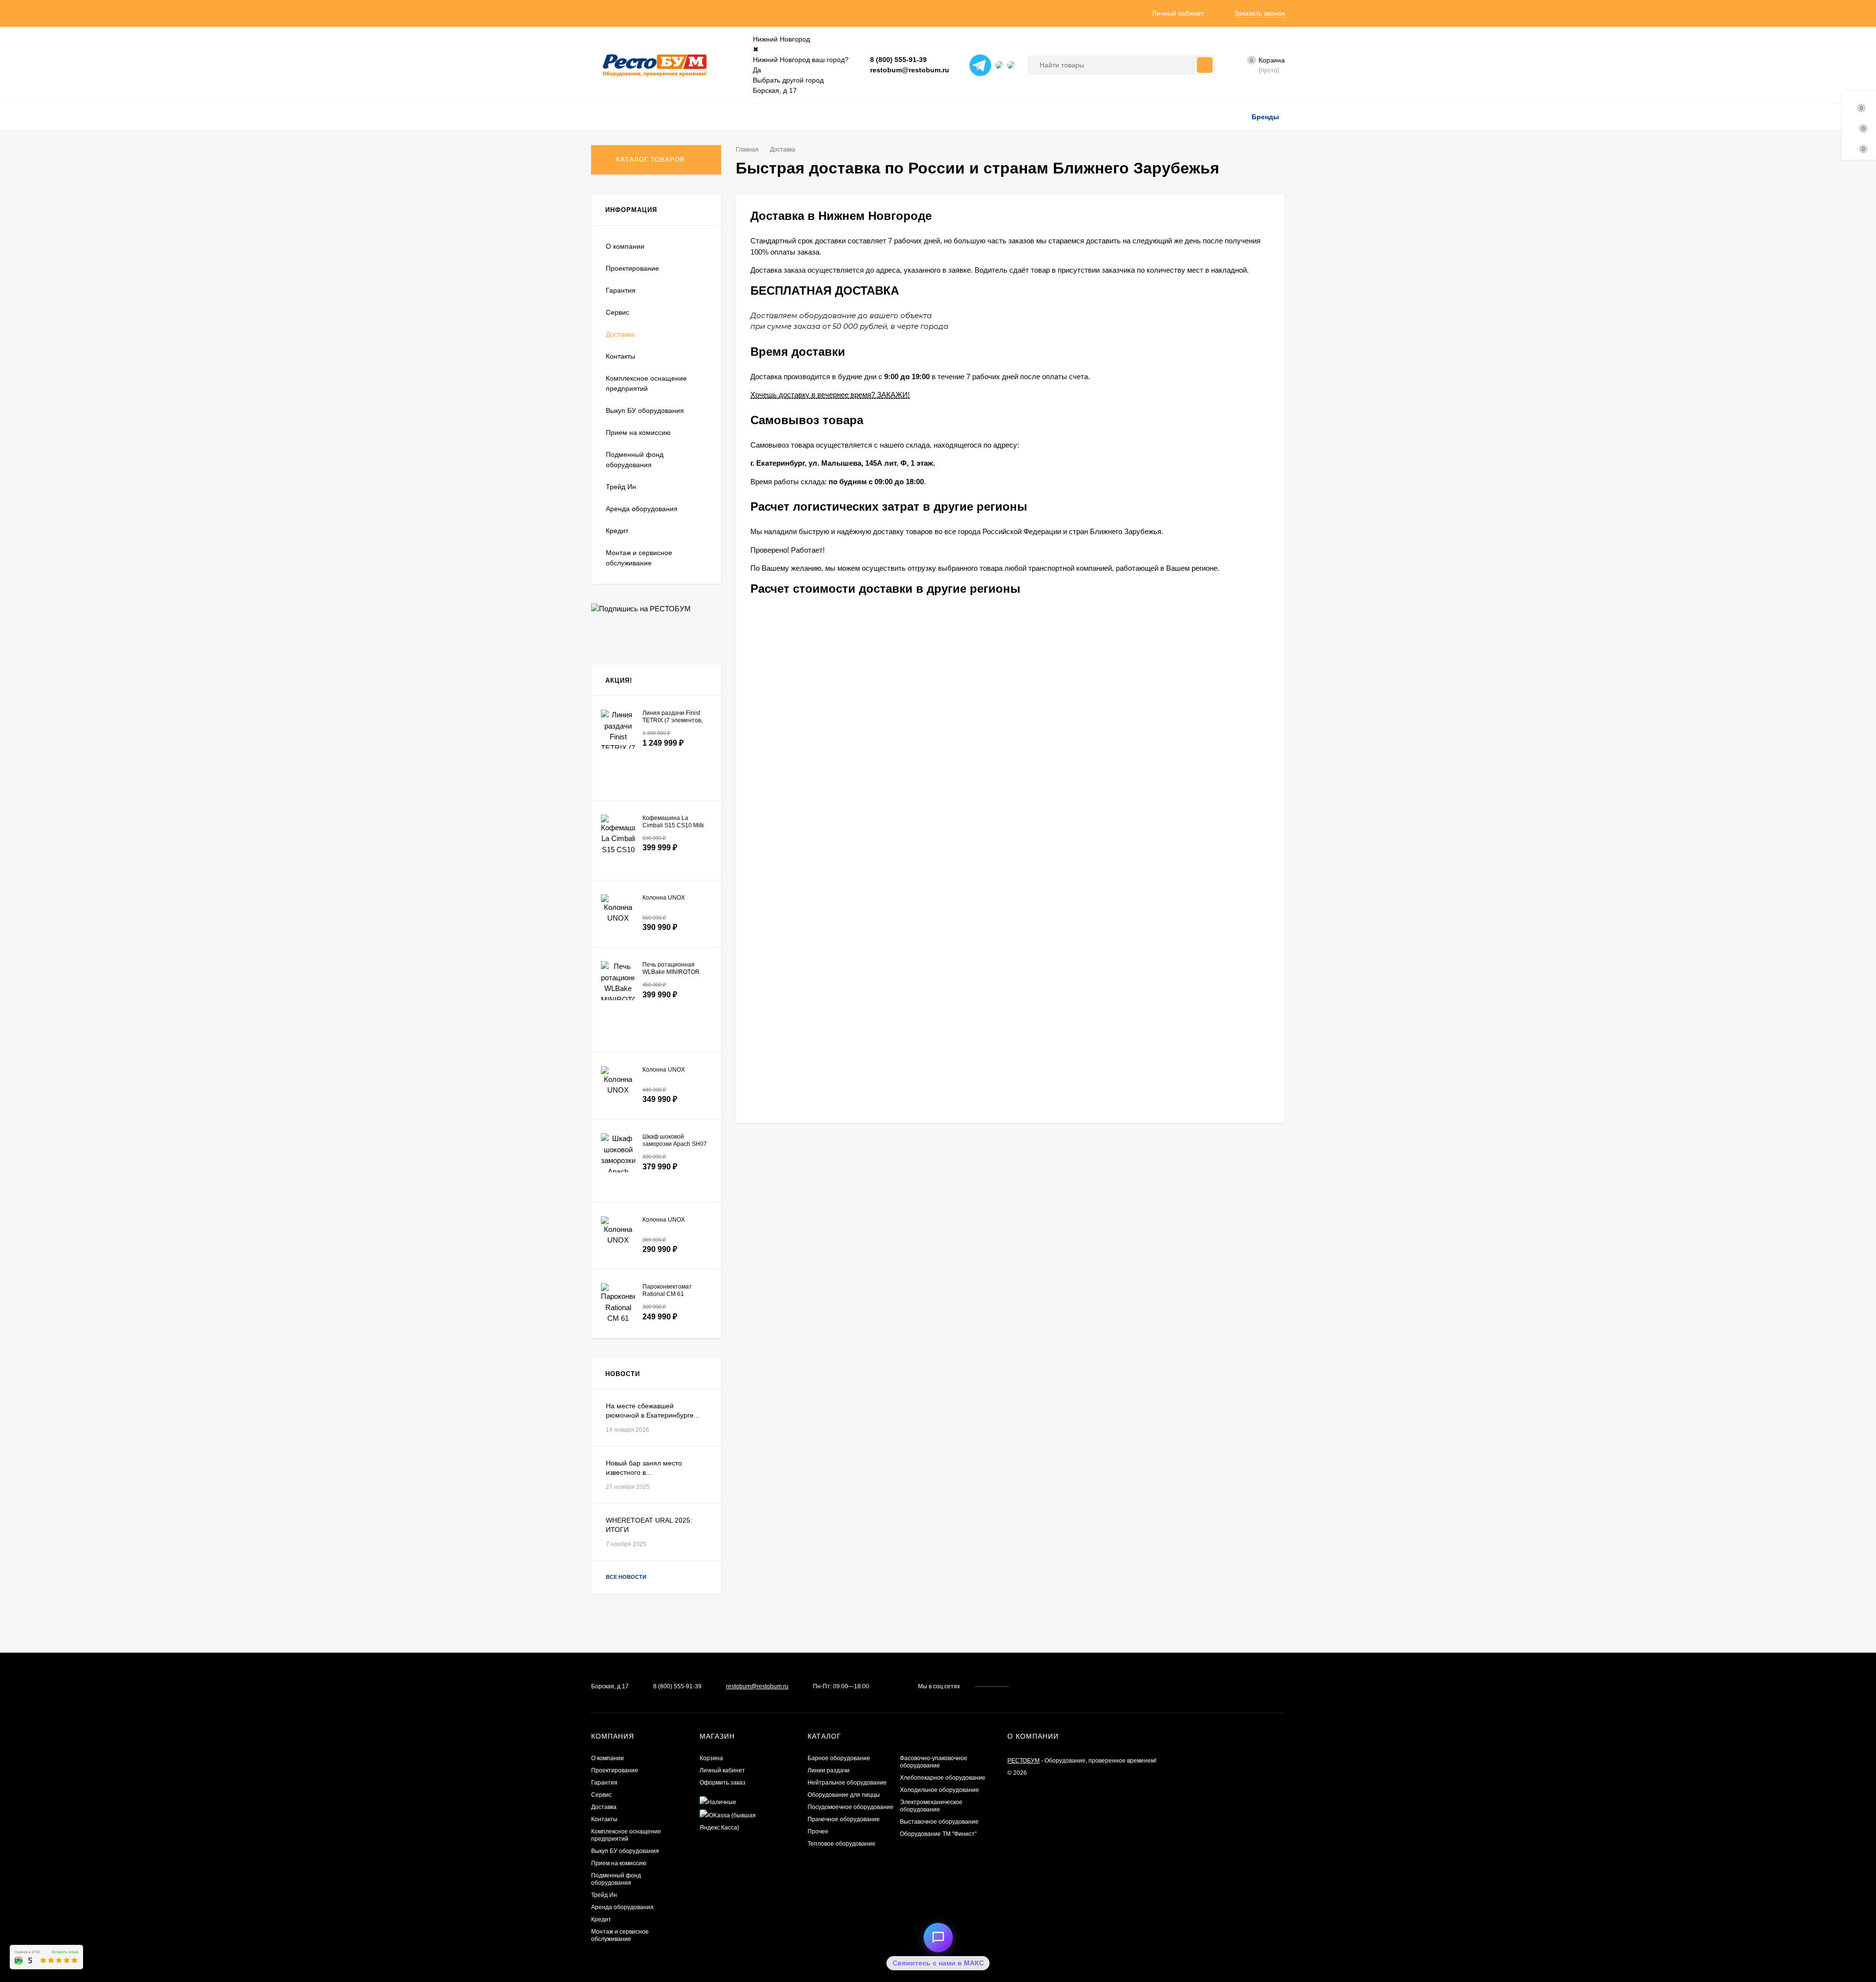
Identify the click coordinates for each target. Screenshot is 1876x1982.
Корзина (711, 1758)
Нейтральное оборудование (847, 1783)
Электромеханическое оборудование (931, 1806)
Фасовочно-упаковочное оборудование (934, 1762)
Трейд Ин (621, 487)
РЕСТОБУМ (1023, 1761)
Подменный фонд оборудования (635, 460)
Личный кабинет (722, 1770)
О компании (625, 246)
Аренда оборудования (642, 509)
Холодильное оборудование (939, 1790)
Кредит (617, 531)
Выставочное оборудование (939, 1822)
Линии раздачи (829, 1770)
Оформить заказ (723, 1783)
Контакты (620, 356)
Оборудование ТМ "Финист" (938, 1834)
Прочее (818, 1831)
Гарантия (621, 290)
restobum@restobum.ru (910, 70)
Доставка (620, 334)
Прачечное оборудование (844, 1819)
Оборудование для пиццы (844, 1795)
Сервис (618, 312)
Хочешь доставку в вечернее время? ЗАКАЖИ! (830, 395)
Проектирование (632, 268)
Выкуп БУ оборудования (645, 410)
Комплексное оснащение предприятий (646, 383)
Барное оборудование (839, 1758)
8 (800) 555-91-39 (898, 60)
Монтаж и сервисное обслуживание (639, 558)
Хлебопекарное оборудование (943, 1778)
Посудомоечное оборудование (851, 1807)
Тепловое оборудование (842, 1844)
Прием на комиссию (638, 432)
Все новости (627, 1577)
